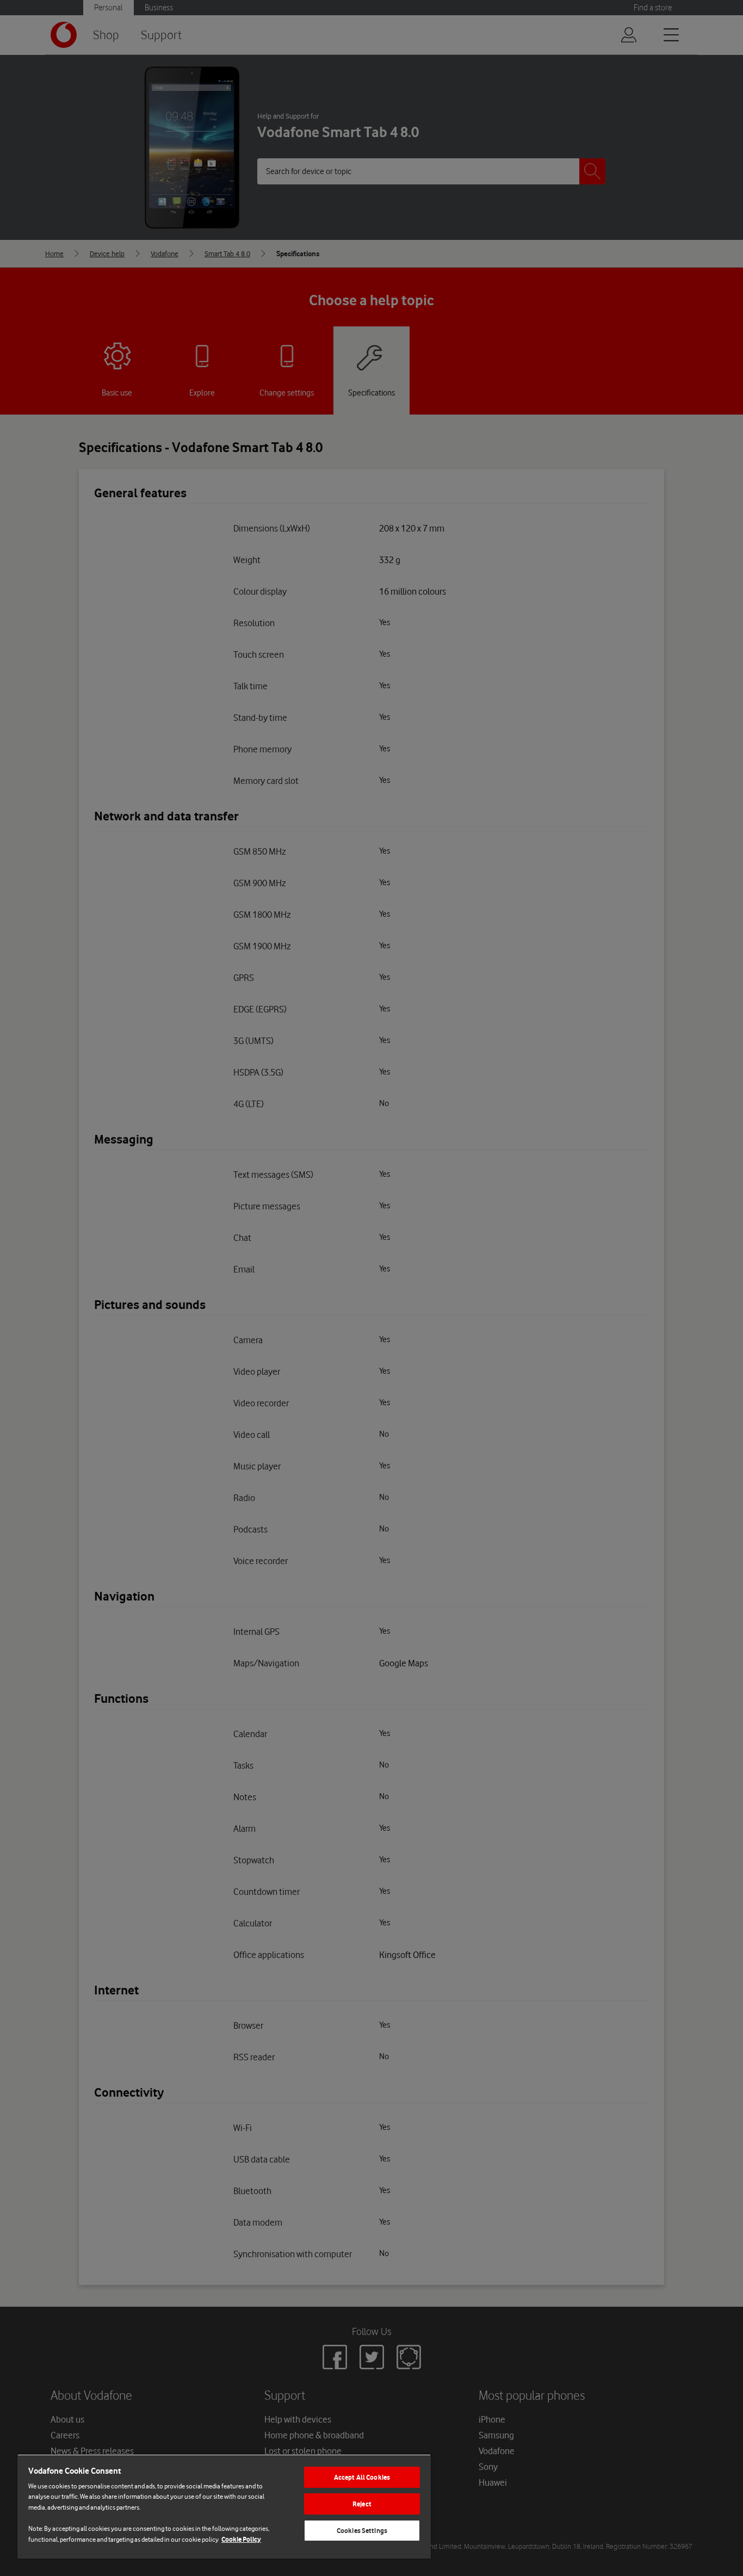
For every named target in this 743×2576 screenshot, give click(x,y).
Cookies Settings (362, 2531)
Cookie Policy (241, 2539)
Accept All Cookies (362, 2477)
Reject (362, 2504)
